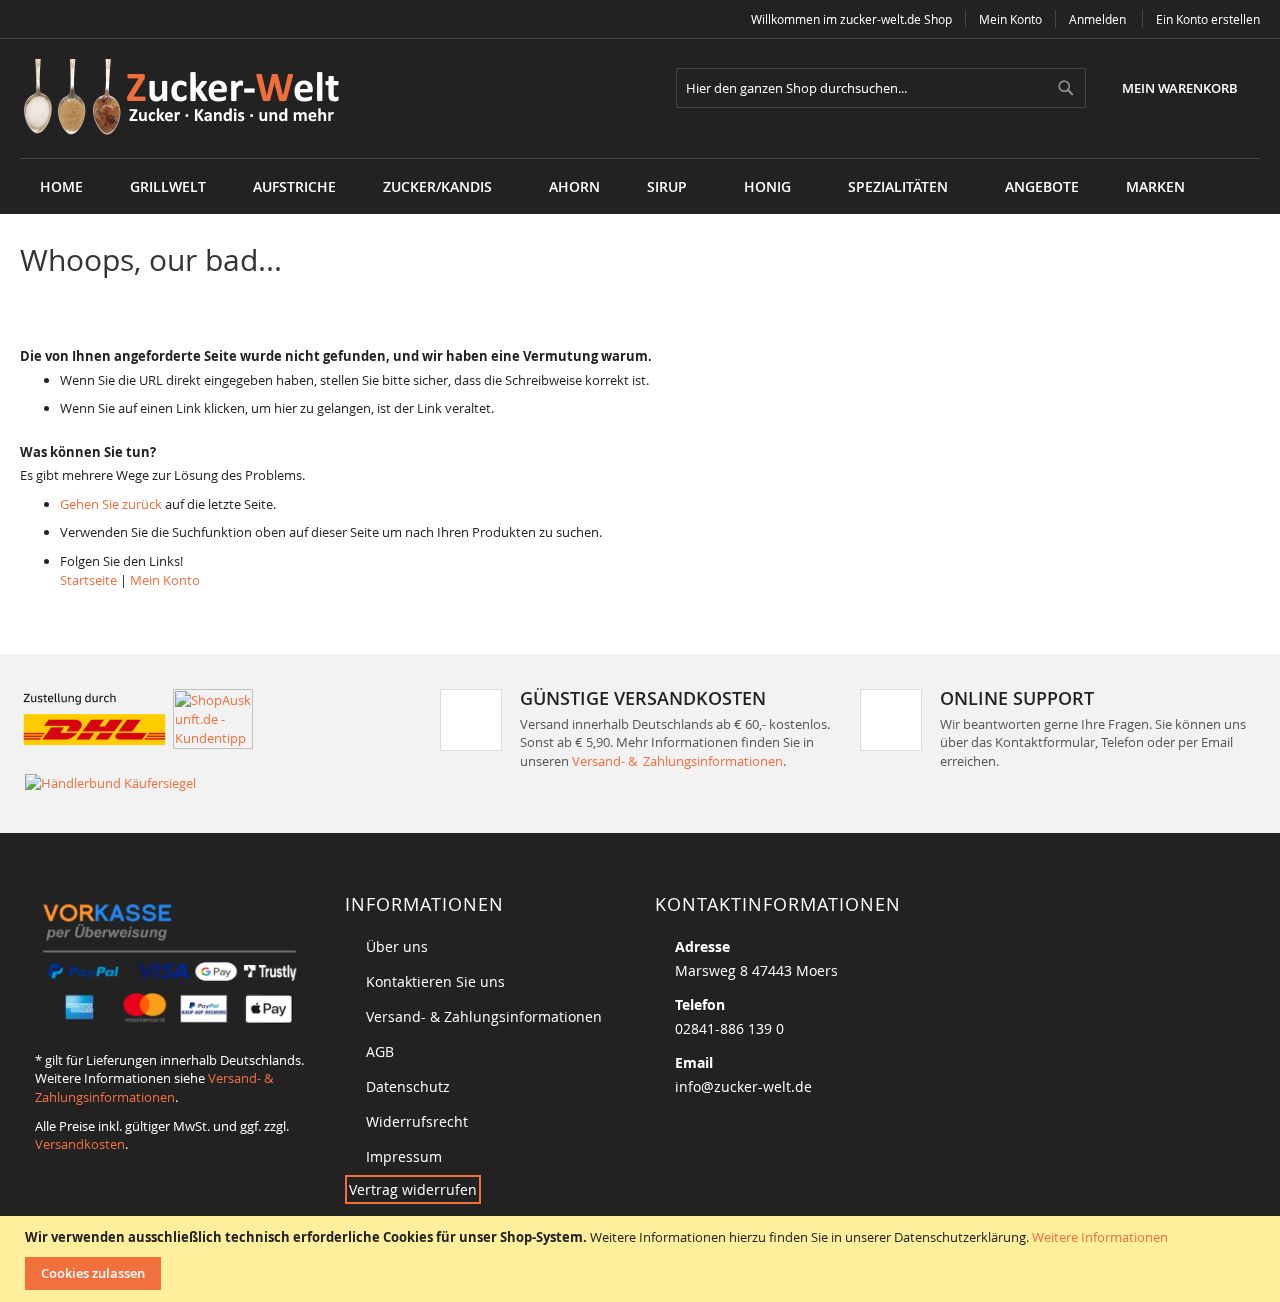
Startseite (88, 580)
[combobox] (881, 88)
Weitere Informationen (1100, 1237)
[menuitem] (168, 186)
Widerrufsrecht (417, 1121)
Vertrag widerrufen (413, 1189)
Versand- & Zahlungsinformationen (677, 761)
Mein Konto (1010, 19)
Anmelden (1097, 19)
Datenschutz (408, 1086)
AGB (380, 1051)
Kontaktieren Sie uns (435, 981)
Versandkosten (80, 1144)
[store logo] (188, 98)
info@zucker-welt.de (743, 1086)
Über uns (397, 946)
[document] (642, 1259)
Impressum (404, 1156)
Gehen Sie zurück (111, 504)
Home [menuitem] (61, 186)
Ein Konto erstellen (1208, 19)
